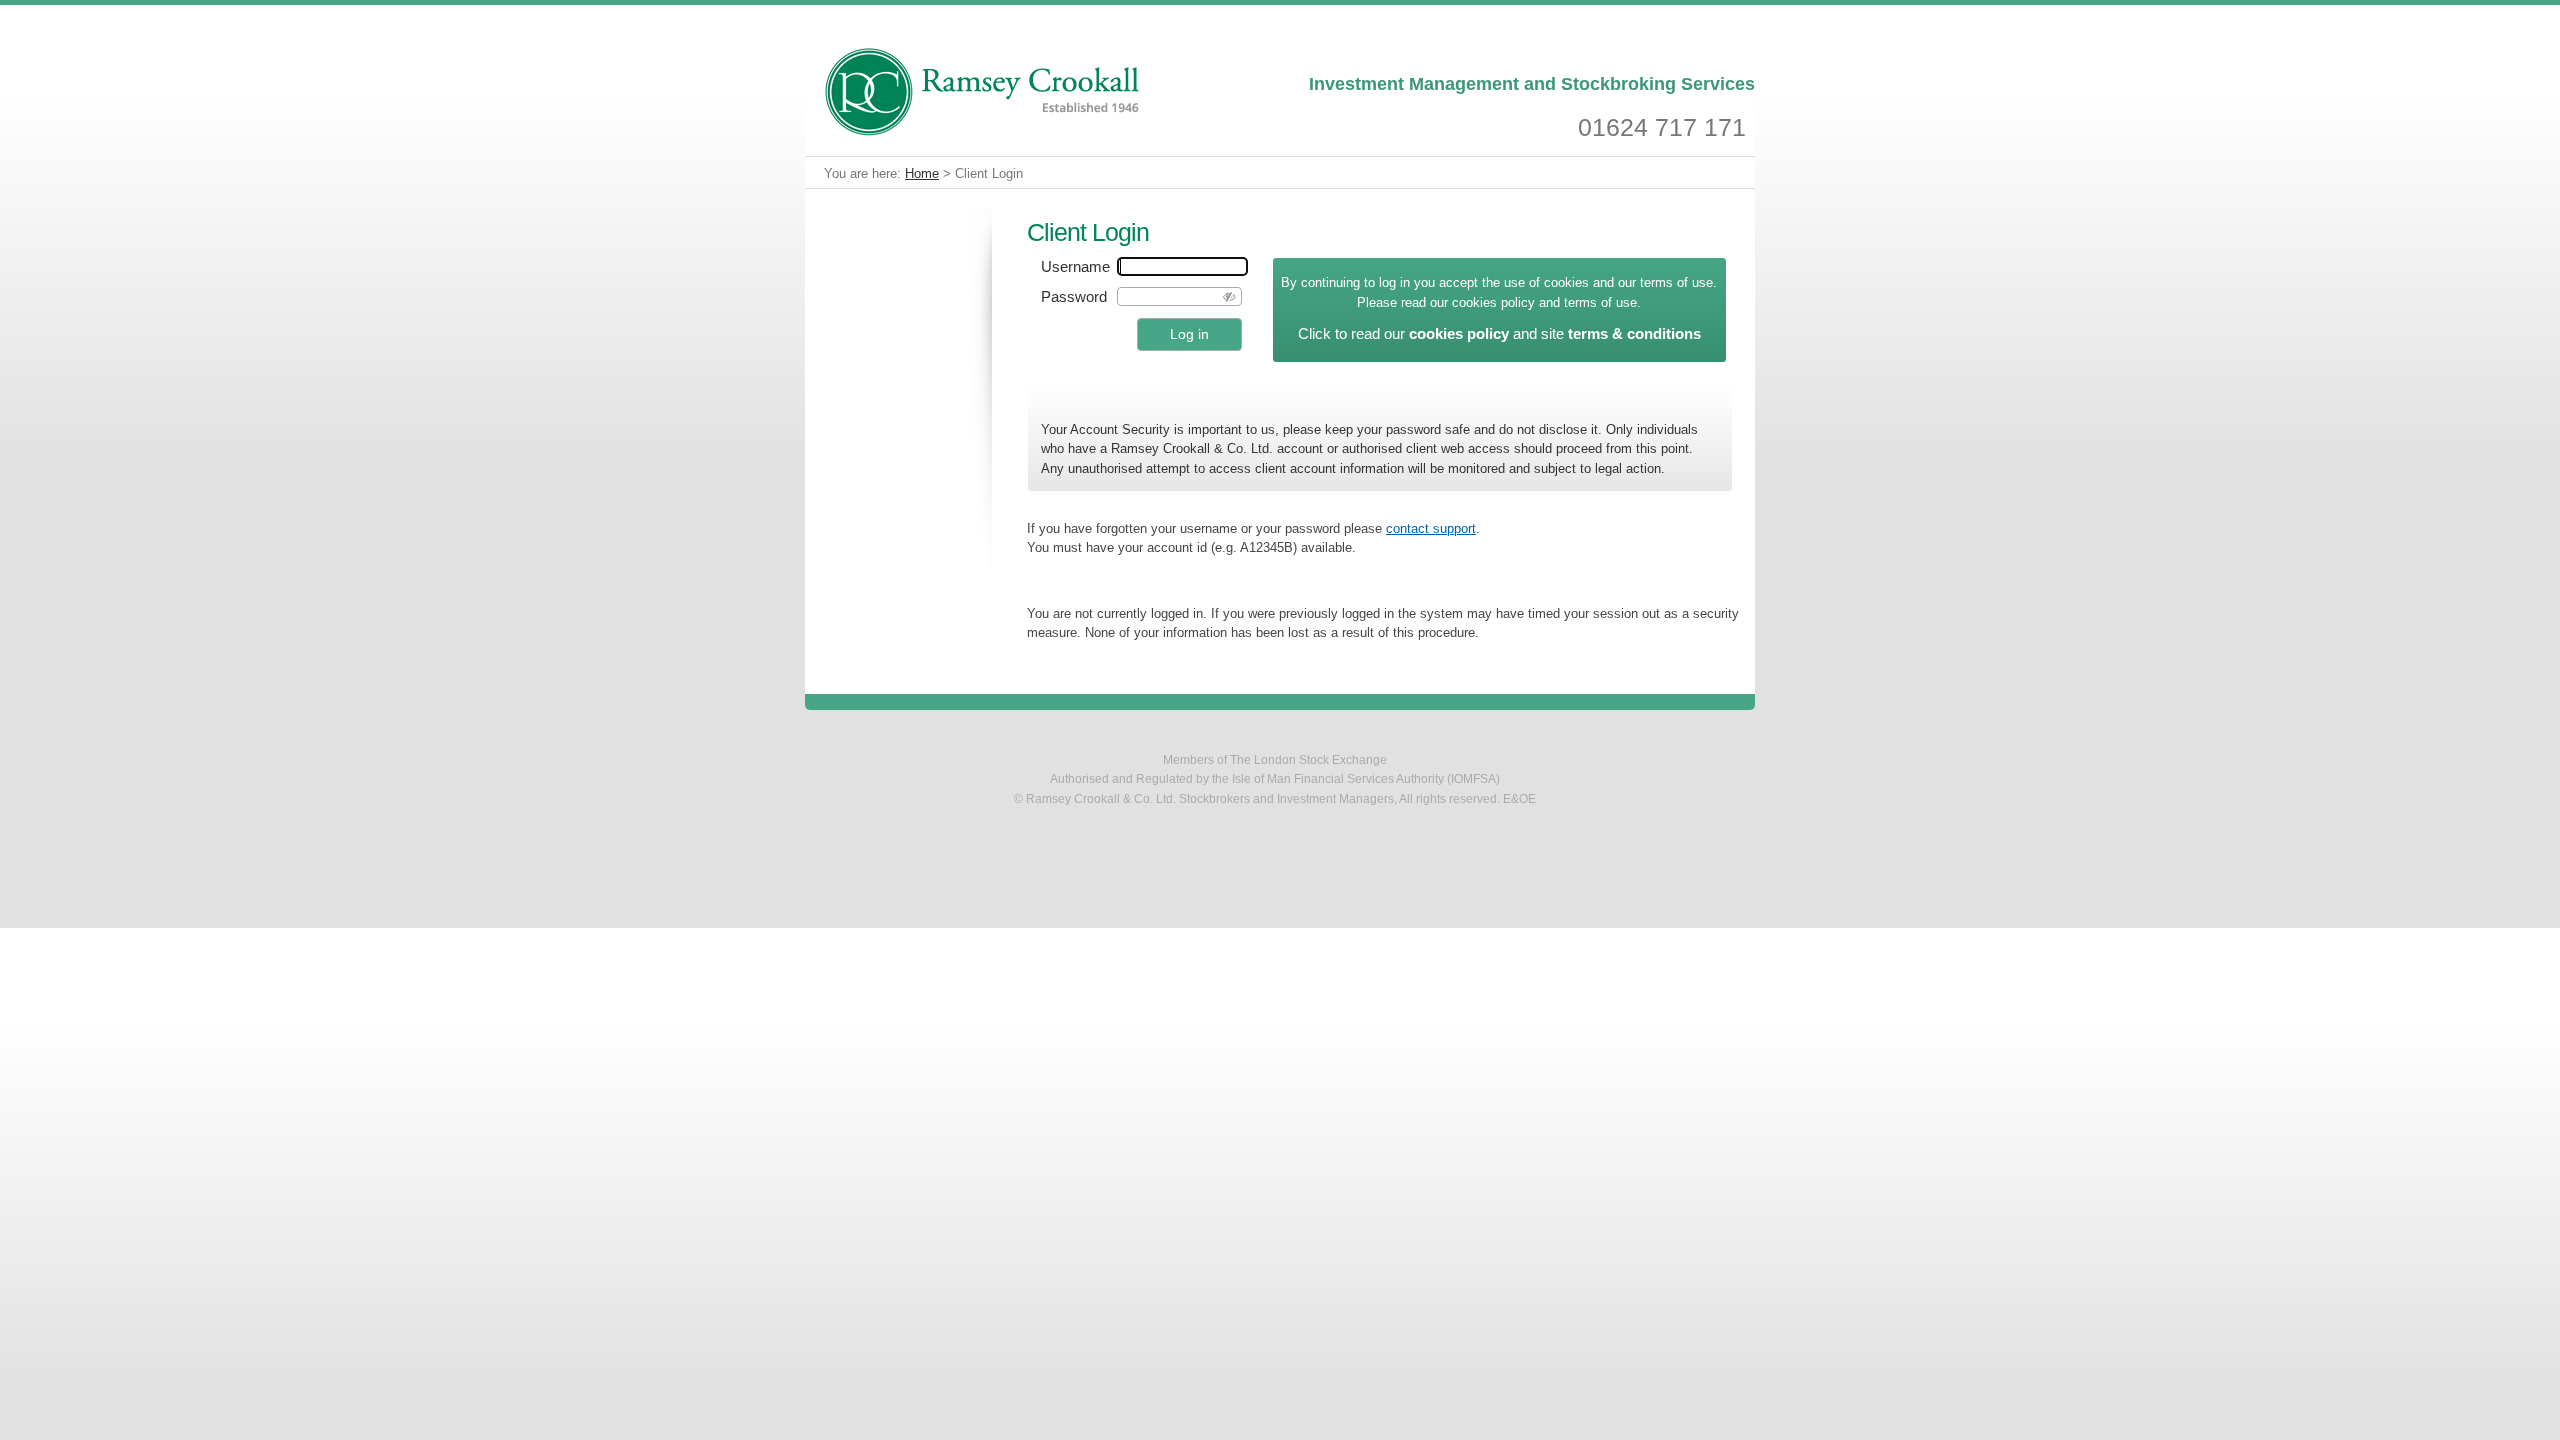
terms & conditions (1634, 333)
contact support (1431, 529)
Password (1074, 296)
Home (922, 174)
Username (1075, 266)
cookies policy (1459, 333)
